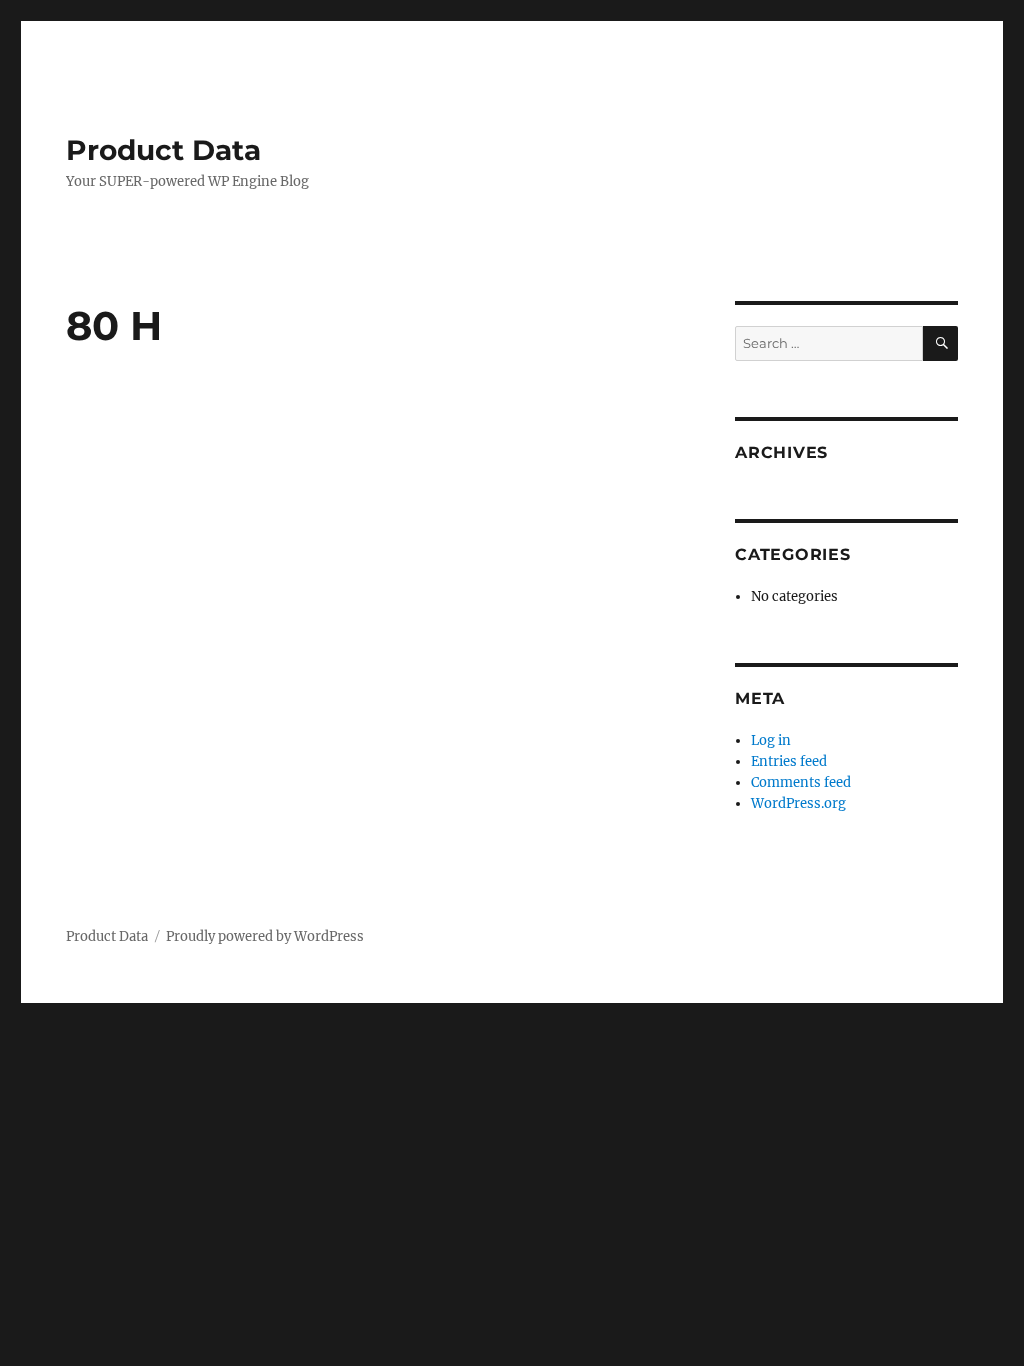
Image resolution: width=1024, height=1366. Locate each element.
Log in (771, 740)
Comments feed (801, 782)
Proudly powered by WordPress (265, 936)
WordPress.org (798, 803)
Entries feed (789, 761)
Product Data (163, 150)
